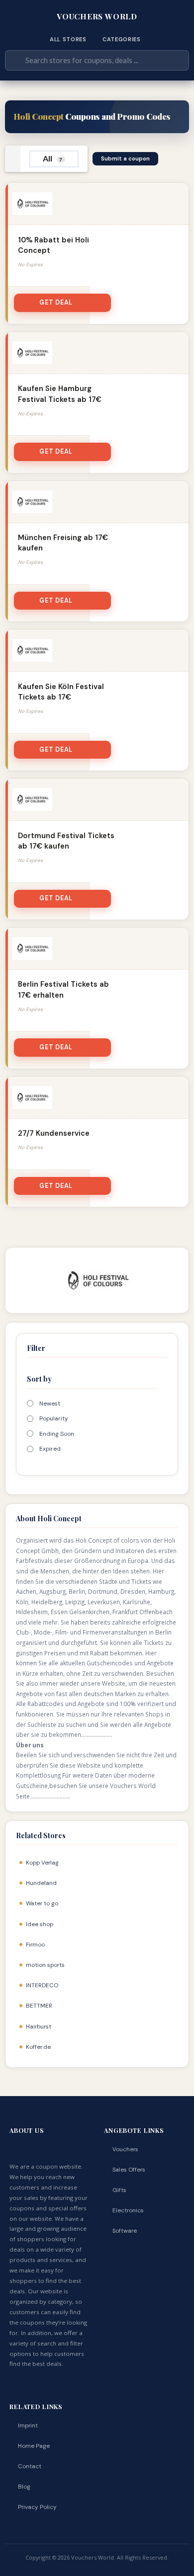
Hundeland (41, 1883)
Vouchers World (97, 16)
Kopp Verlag (42, 1863)
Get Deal (56, 303)
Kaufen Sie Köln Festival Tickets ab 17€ (61, 692)
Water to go (42, 1903)
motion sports (45, 1965)
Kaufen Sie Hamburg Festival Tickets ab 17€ (60, 394)
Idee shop (40, 1924)
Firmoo (35, 1945)
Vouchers (125, 2149)
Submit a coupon (125, 158)
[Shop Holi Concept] (97, 1280)
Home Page (34, 2446)
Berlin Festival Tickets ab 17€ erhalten (63, 989)
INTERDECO (42, 1985)
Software (125, 2231)
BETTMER (39, 2006)
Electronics (128, 2210)
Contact (30, 2466)
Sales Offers (129, 2170)
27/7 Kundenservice (54, 1133)
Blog (24, 2487)
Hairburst (39, 2027)
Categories (122, 39)
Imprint (28, 2425)
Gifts (119, 2190)
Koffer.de (38, 2047)
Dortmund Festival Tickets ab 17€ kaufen (66, 841)
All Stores (68, 39)
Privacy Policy (37, 2507)
